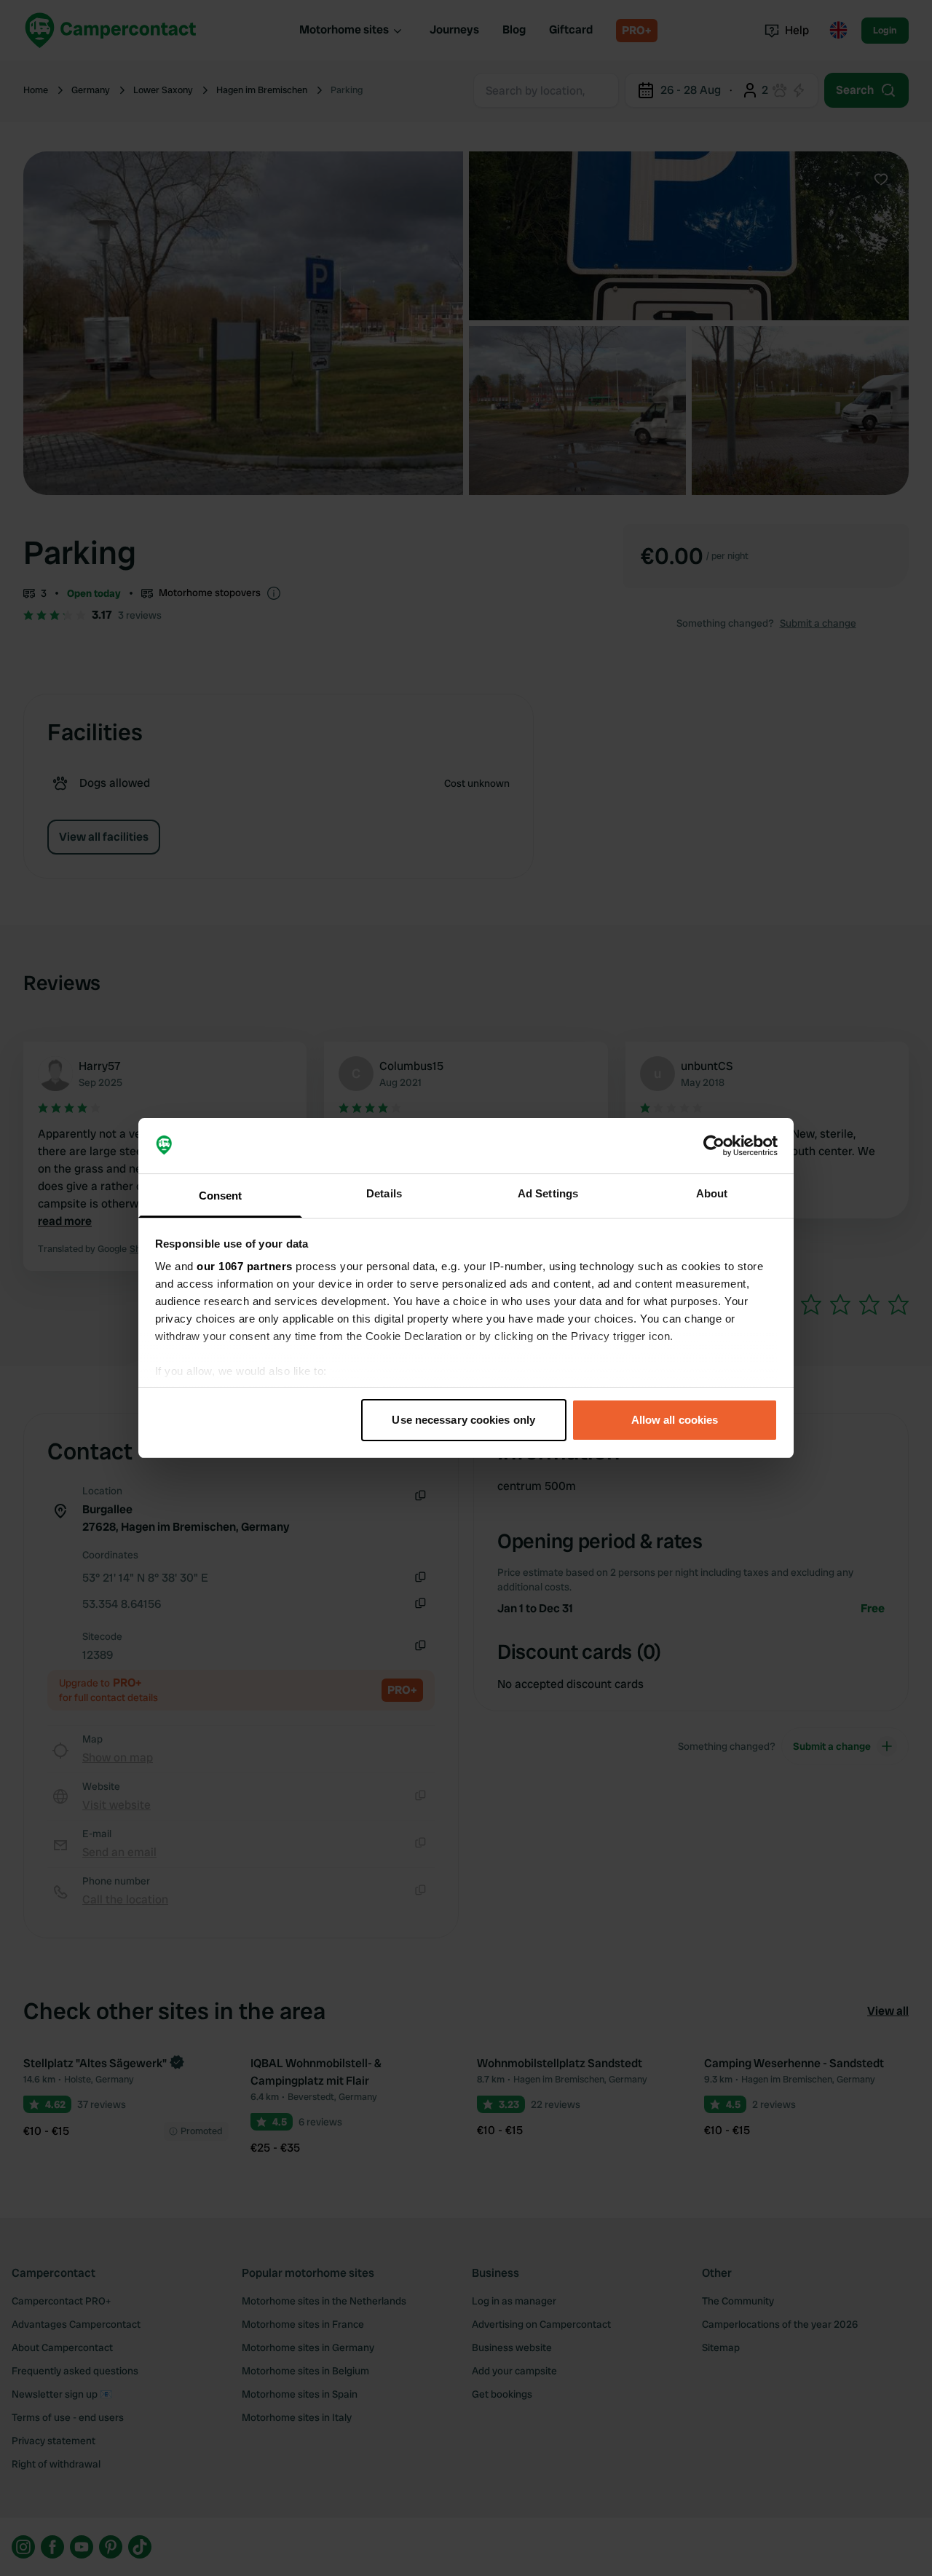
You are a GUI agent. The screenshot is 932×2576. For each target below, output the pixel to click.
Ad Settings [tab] (548, 1193)
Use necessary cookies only (463, 1420)
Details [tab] (384, 1193)
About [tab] (712, 1193)
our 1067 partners (245, 1266)
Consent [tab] (221, 1196)
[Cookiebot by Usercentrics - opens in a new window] (714, 1146)
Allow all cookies (675, 1420)
